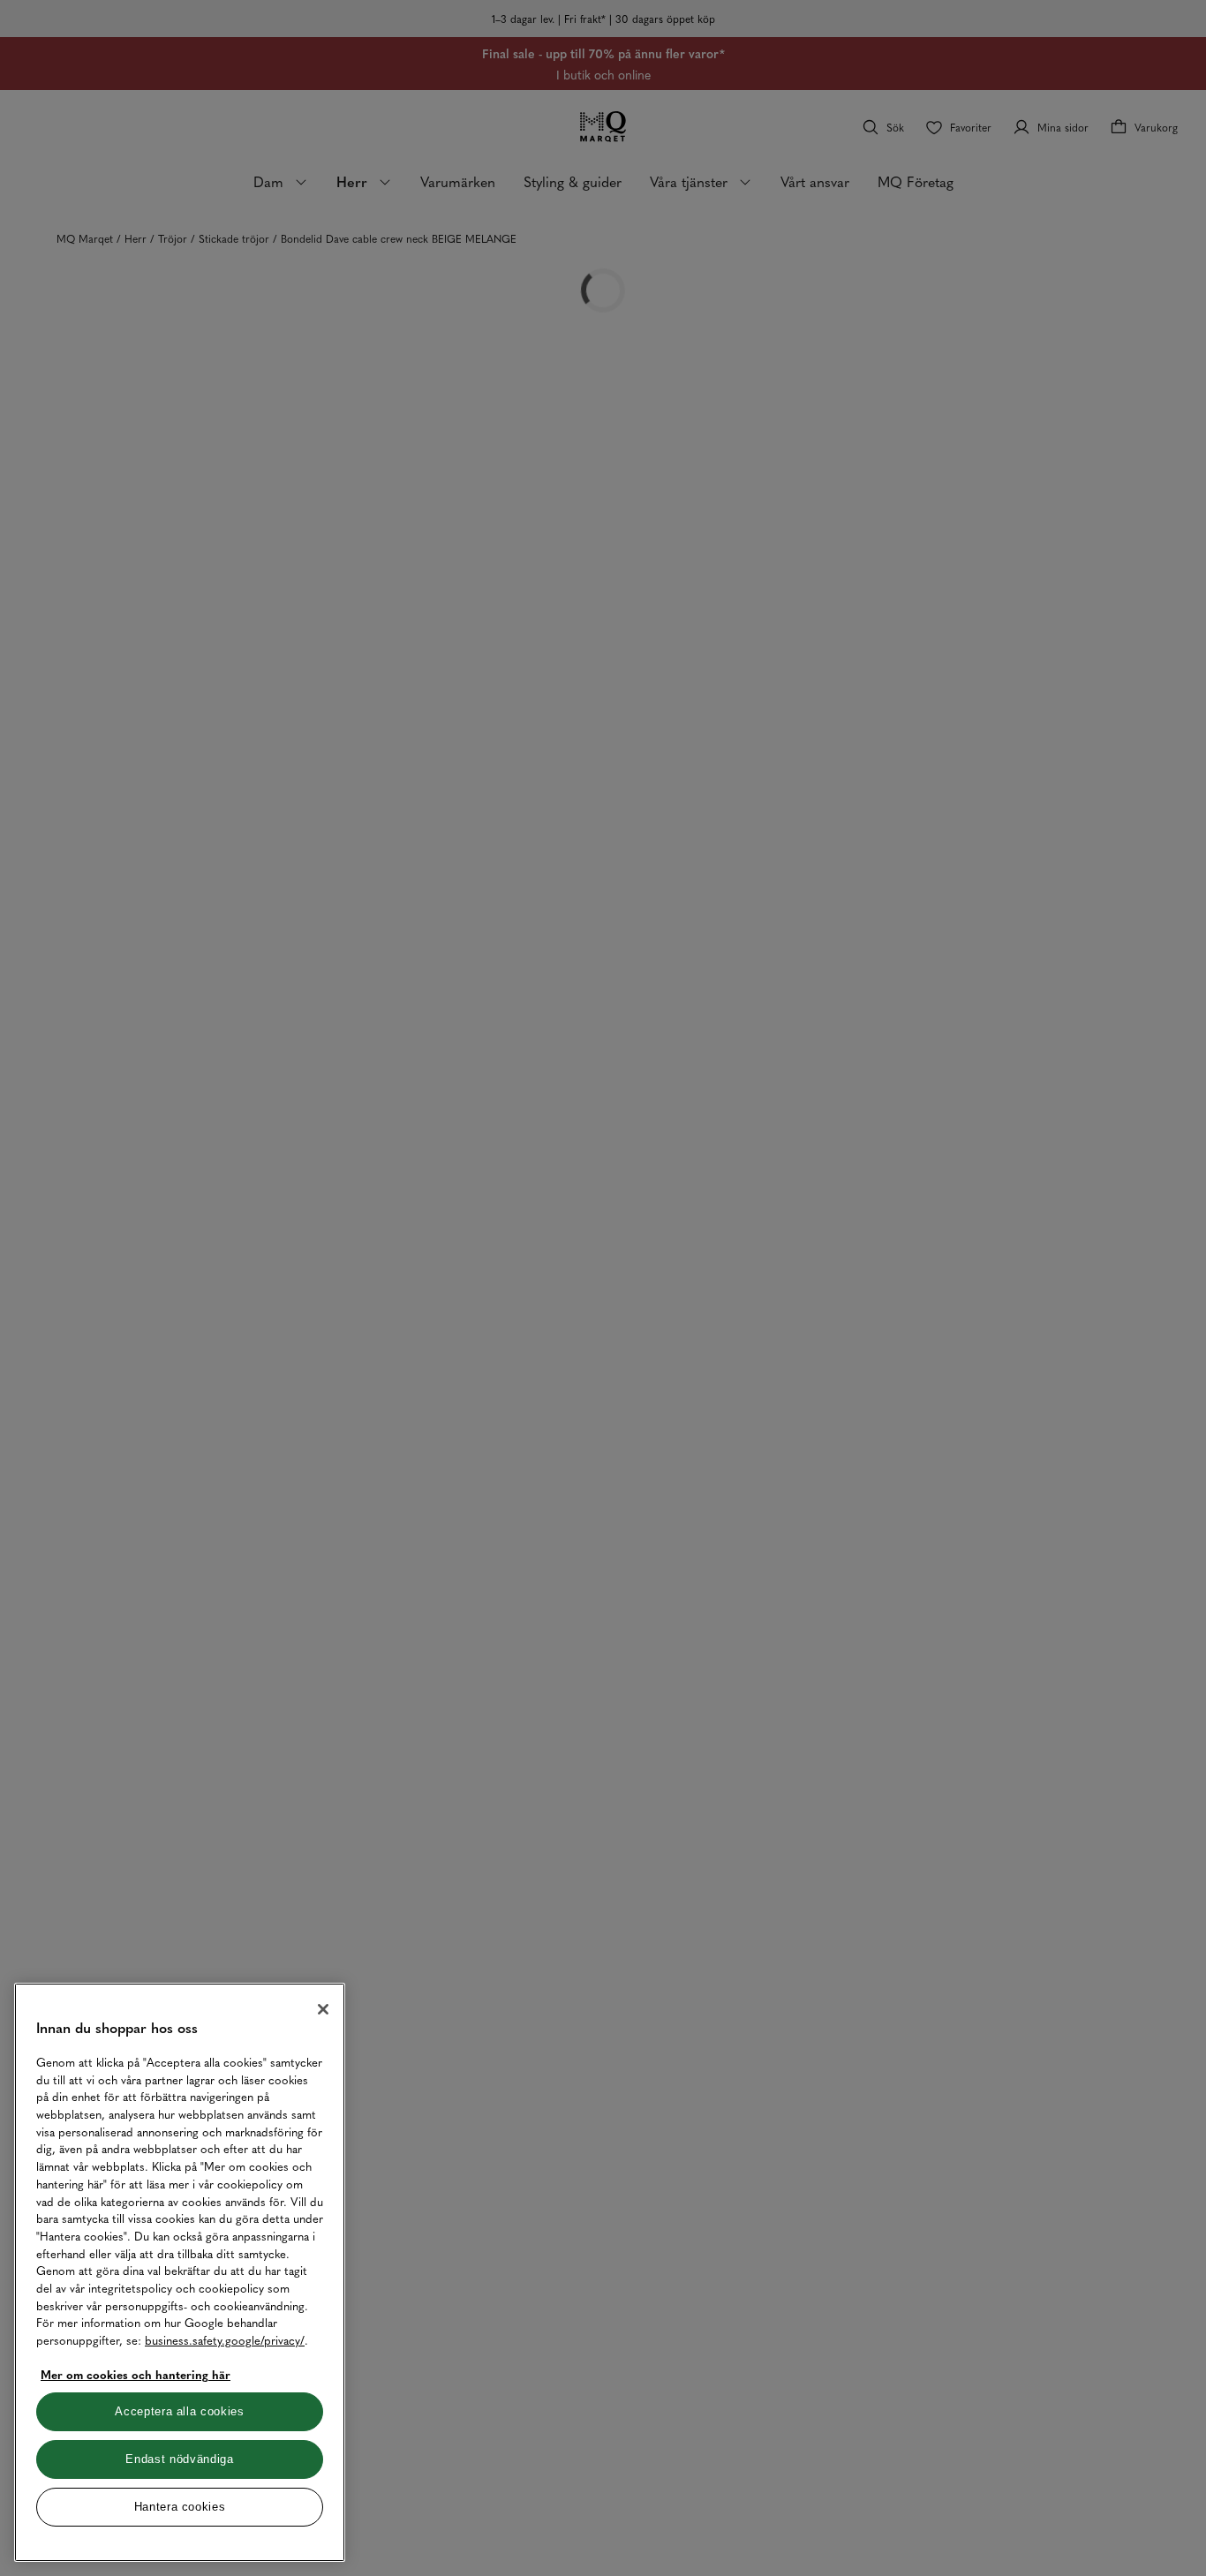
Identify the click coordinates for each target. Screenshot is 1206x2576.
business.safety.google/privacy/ (225, 2340)
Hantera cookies (180, 2507)
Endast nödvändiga (179, 2459)
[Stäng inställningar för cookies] (323, 2009)
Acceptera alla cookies (179, 2411)
